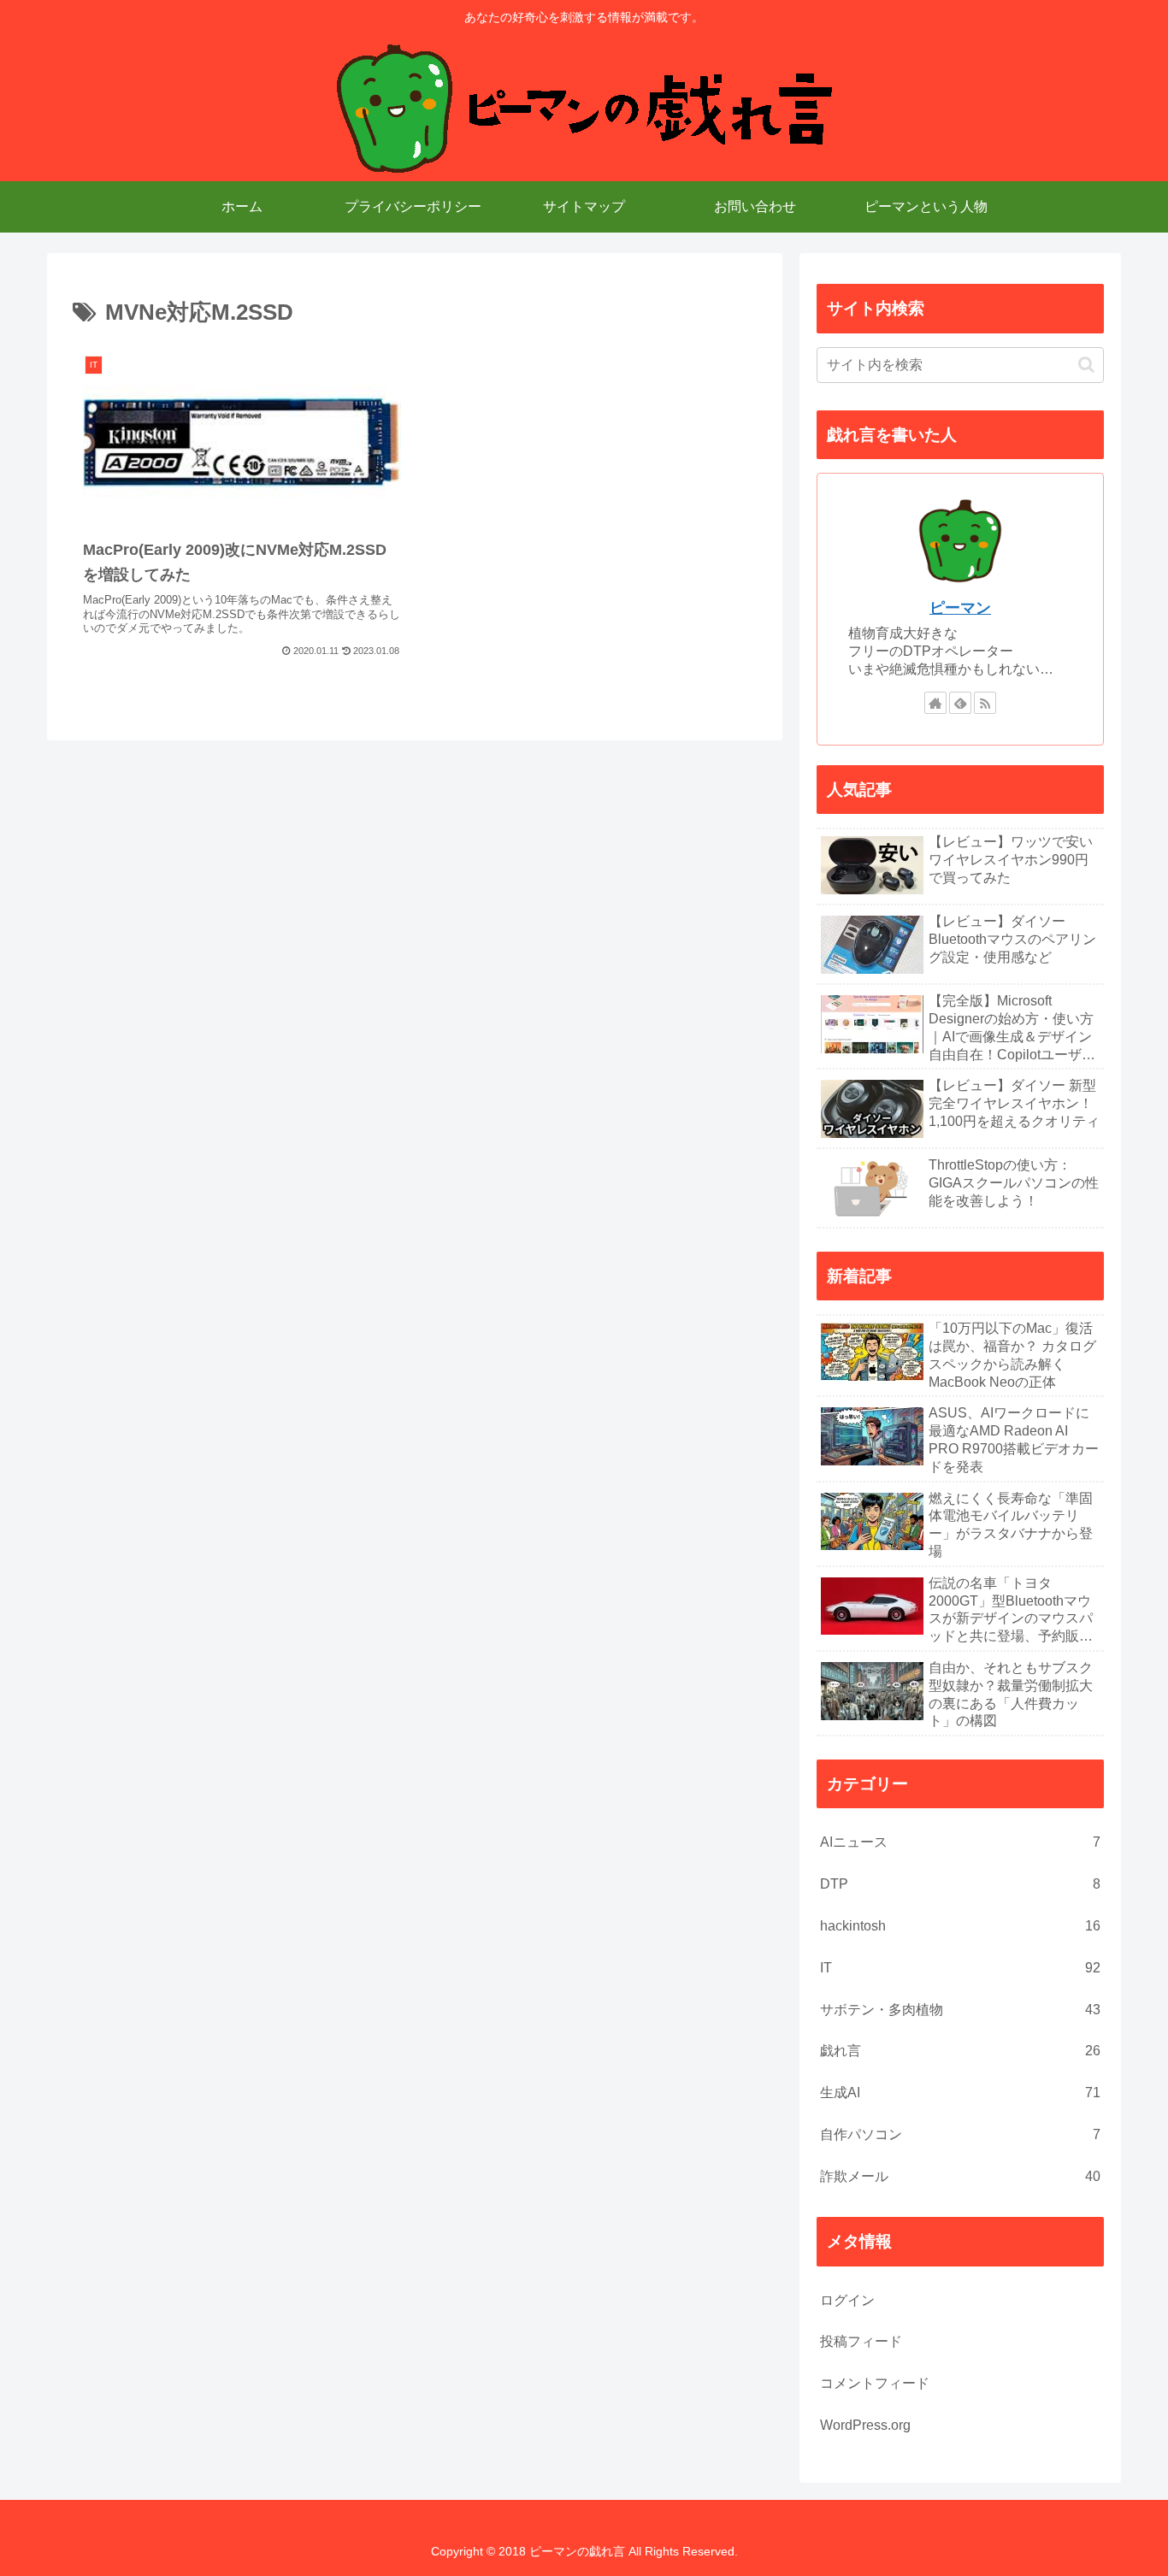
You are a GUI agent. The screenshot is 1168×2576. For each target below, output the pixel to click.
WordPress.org (865, 2425)
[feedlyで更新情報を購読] (960, 703)
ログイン (847, 2300)
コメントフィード (875, 2383)
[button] (1086, 365)
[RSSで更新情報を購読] (985, 703)
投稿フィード (861, 2341)
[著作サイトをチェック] (935, 703)
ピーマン (960, 608)
